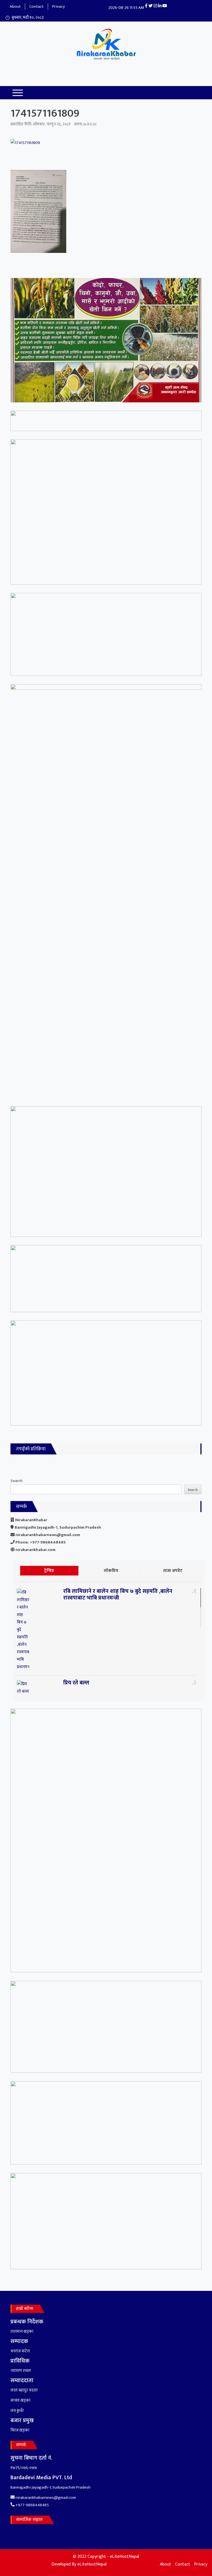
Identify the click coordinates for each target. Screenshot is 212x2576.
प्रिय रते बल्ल (76, 1683)
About (15, 6)
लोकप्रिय (111, 1571)
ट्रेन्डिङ (49, 1571)
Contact (36, 6)
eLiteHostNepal (92, 2564)
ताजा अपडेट (173, 1571)
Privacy (59, 6)
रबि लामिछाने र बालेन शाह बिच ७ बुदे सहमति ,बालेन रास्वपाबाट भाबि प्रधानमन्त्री (118, 1595)
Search (17, 1481)
